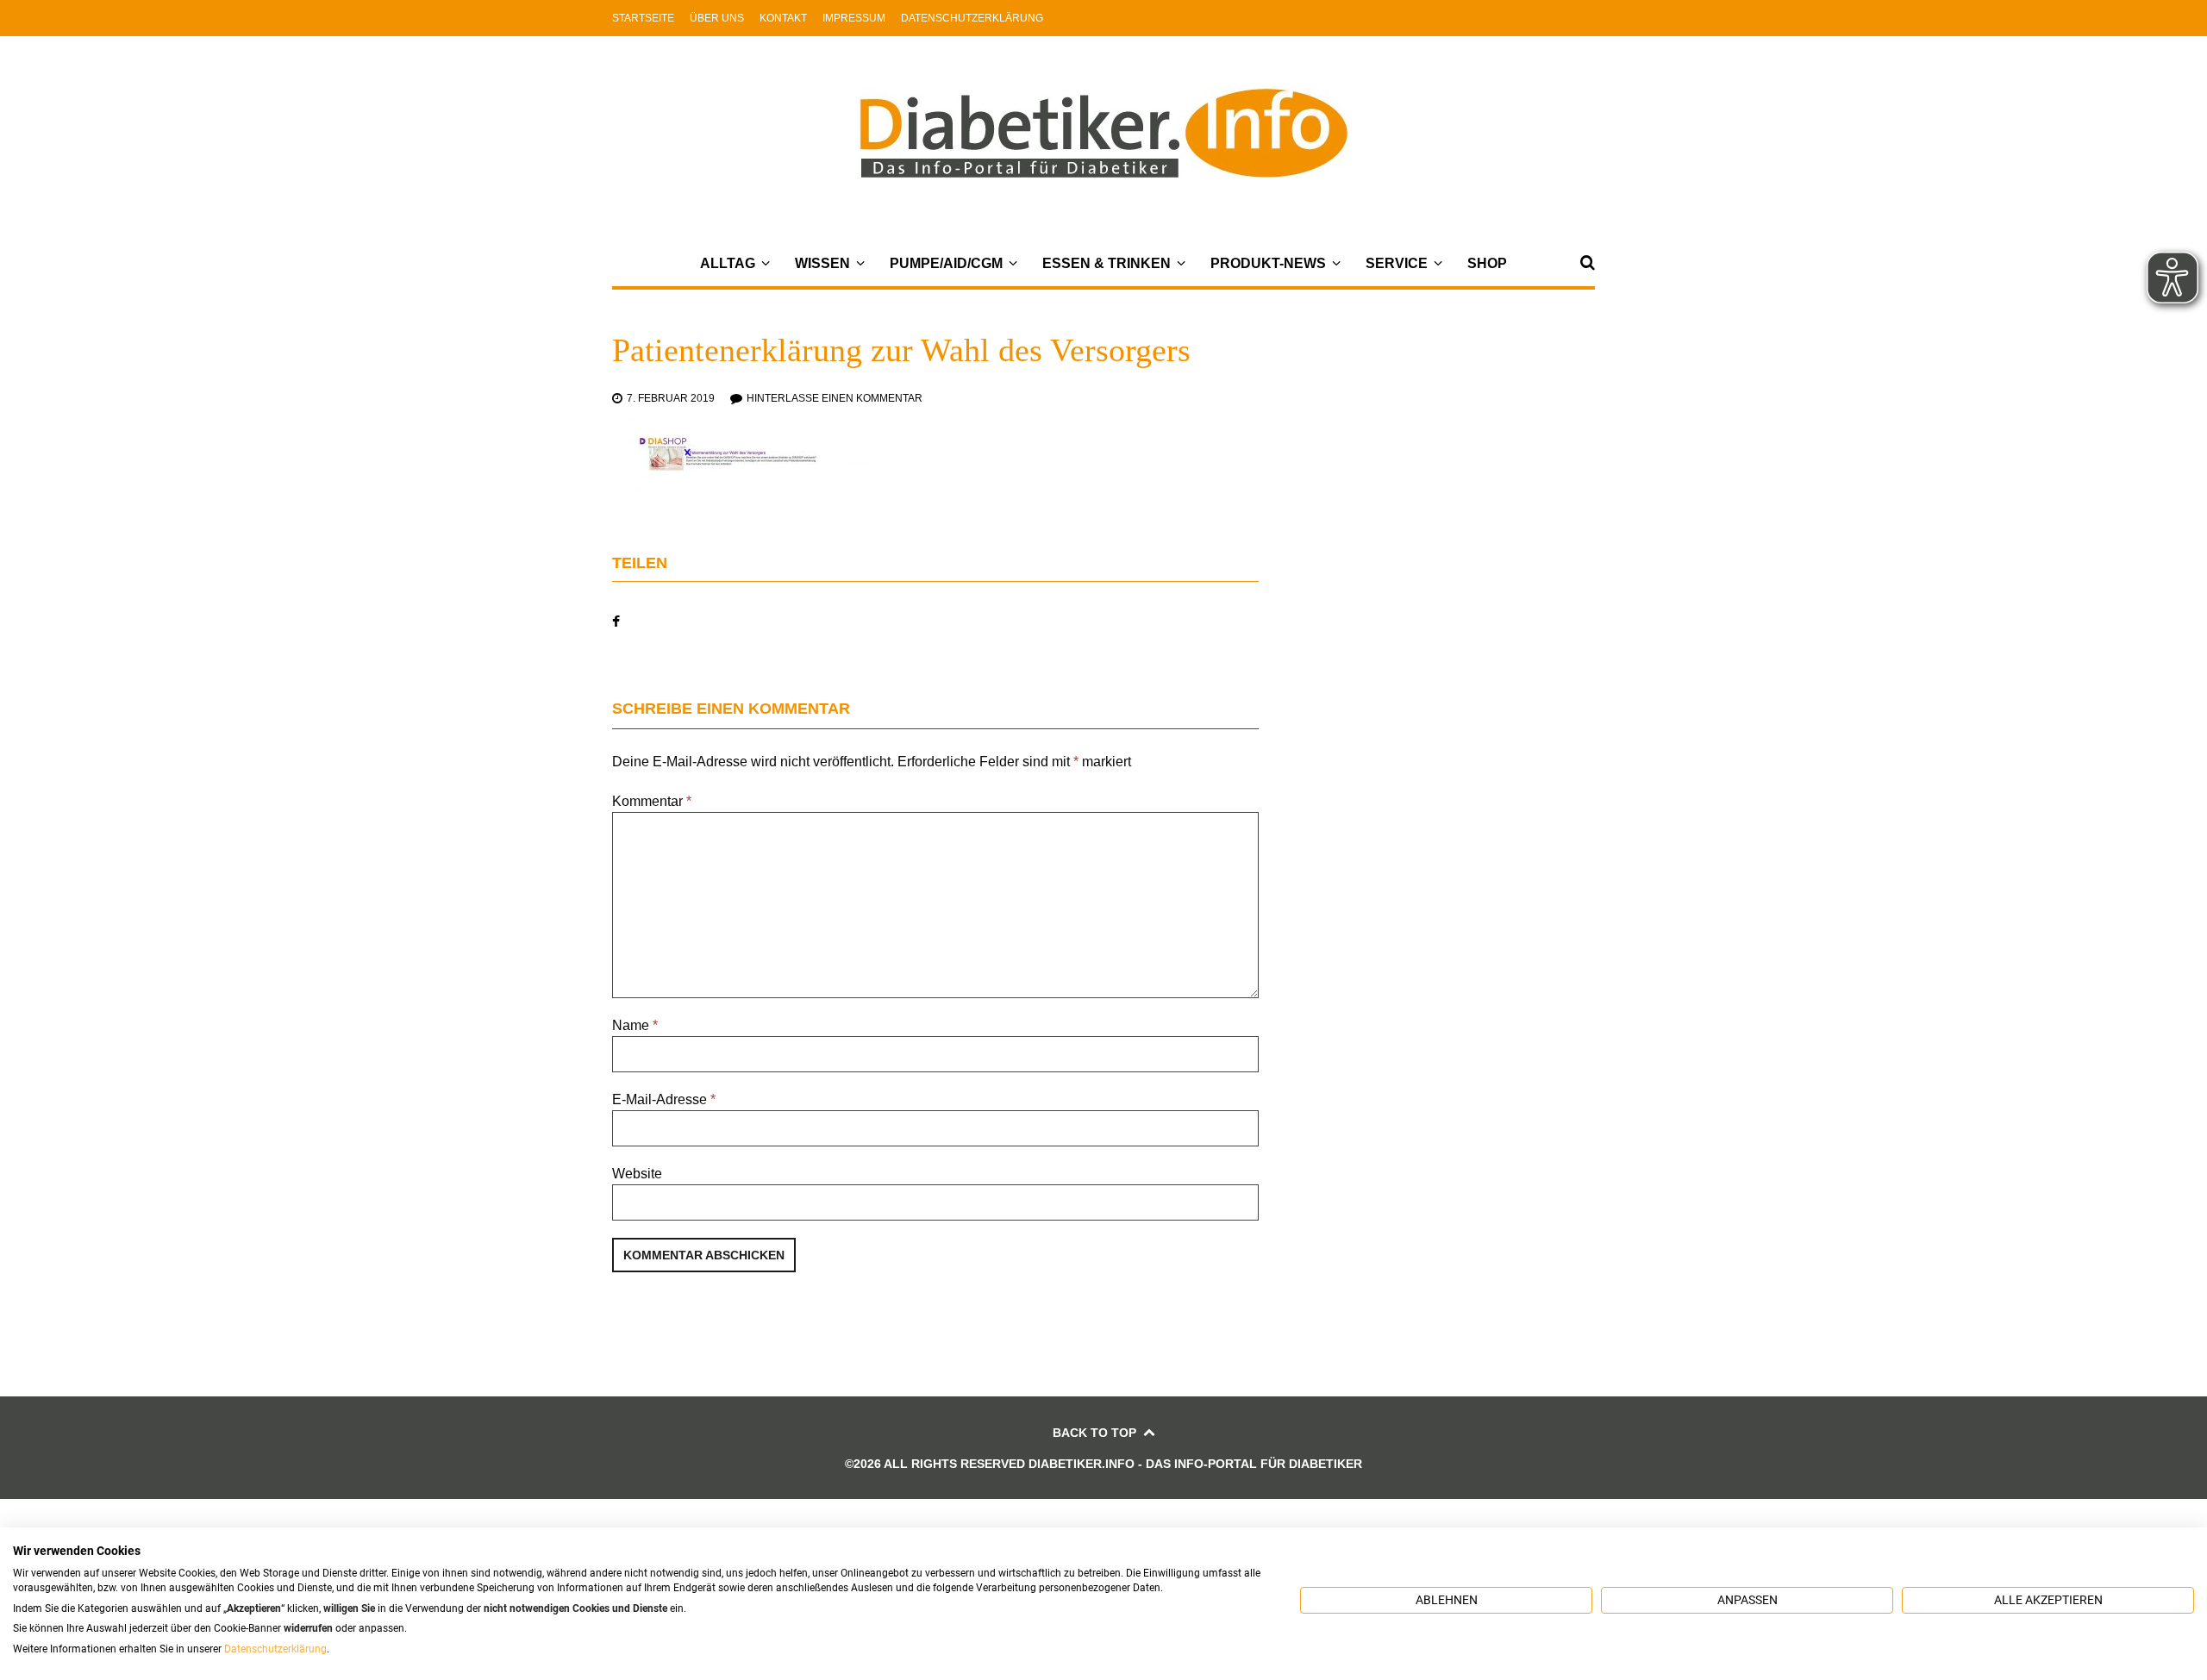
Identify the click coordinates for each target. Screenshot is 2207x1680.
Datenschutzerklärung (972, 18)
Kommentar (652, 801)
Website (637, 1174)
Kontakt (783, 18)
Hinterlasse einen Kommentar (835, 398)
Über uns (717, 18)
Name (635, 1025)
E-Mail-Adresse (664, 1099)
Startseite (643, 18)
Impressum (854, 18)
